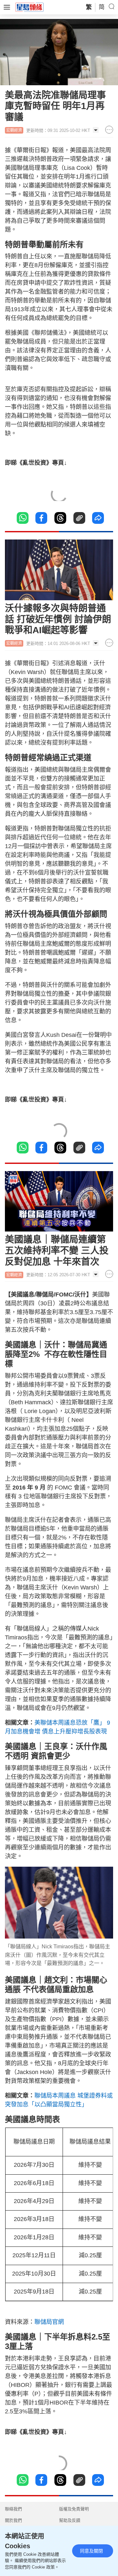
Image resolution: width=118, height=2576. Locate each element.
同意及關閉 (91, 2551)
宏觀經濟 (14, 130)
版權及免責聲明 (74, 2509)
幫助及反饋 (70, 2520)
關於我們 (13, 2520)
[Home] (29, 7)
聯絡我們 (13, 2509)
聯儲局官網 (49, 2322)
